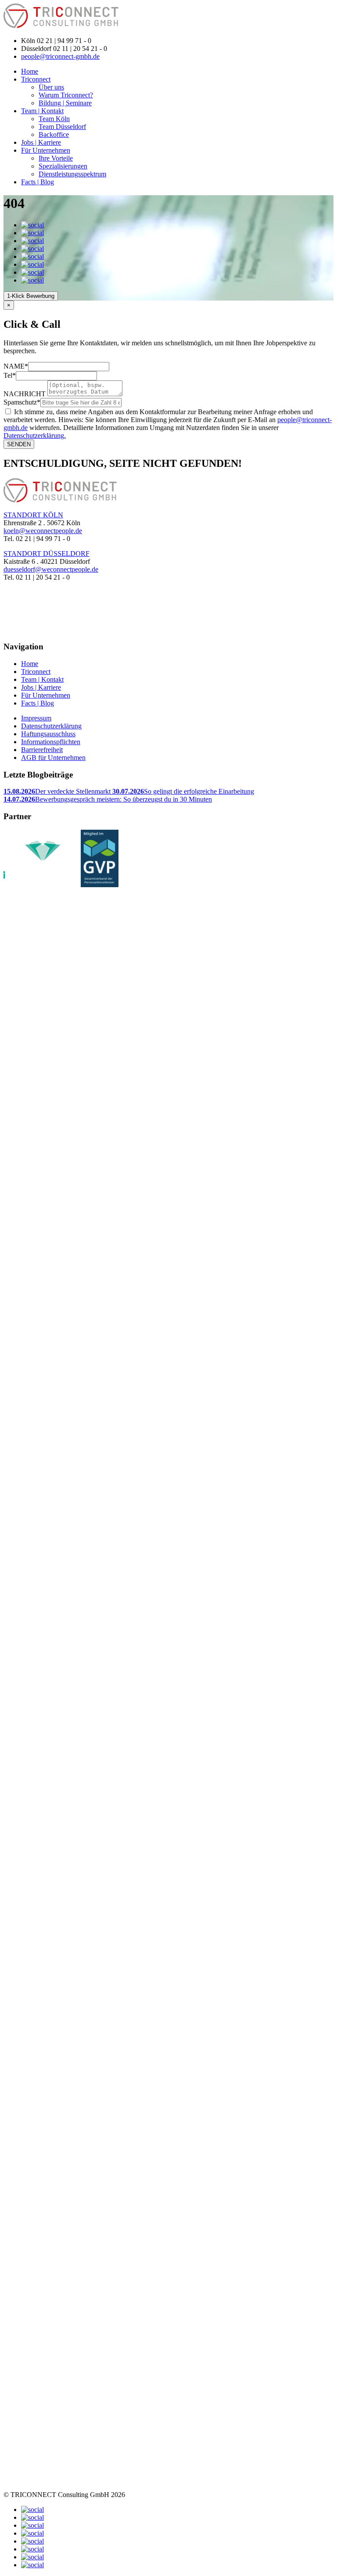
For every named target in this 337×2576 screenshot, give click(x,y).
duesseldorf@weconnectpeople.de (51, 569)
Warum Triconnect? (66, 95)
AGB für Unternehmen (53, 758)
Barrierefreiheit (42, 750)
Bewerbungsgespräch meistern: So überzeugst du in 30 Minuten (108, 799)
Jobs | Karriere (41, 142)
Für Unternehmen (46, 150)
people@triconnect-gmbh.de (60, 56)
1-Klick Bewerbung (31, 296)
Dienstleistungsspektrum (72, 174)
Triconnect (36, 79)
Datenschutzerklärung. (35, 435)
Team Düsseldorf (62, 127)
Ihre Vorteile (56, 158)
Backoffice (54, 134)
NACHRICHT (25, 394)
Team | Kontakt (42, 111)
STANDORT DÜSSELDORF (47, 554)
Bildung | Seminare (65, 103)
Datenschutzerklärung (51, 726)
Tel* (10, 375)
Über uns (51, 87)
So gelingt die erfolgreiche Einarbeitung (183, 791)
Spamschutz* (22, 402)
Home (30, 71)
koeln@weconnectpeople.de (43, 531)
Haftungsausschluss (48, 734)
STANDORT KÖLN (33, 515)
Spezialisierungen (63, 166)
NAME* (16, 366)
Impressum (36, 718)
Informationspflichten (51, 742)
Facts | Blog (38, 182)
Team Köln (54, 119)
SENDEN (19, 444)
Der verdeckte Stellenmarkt (58, 791)
